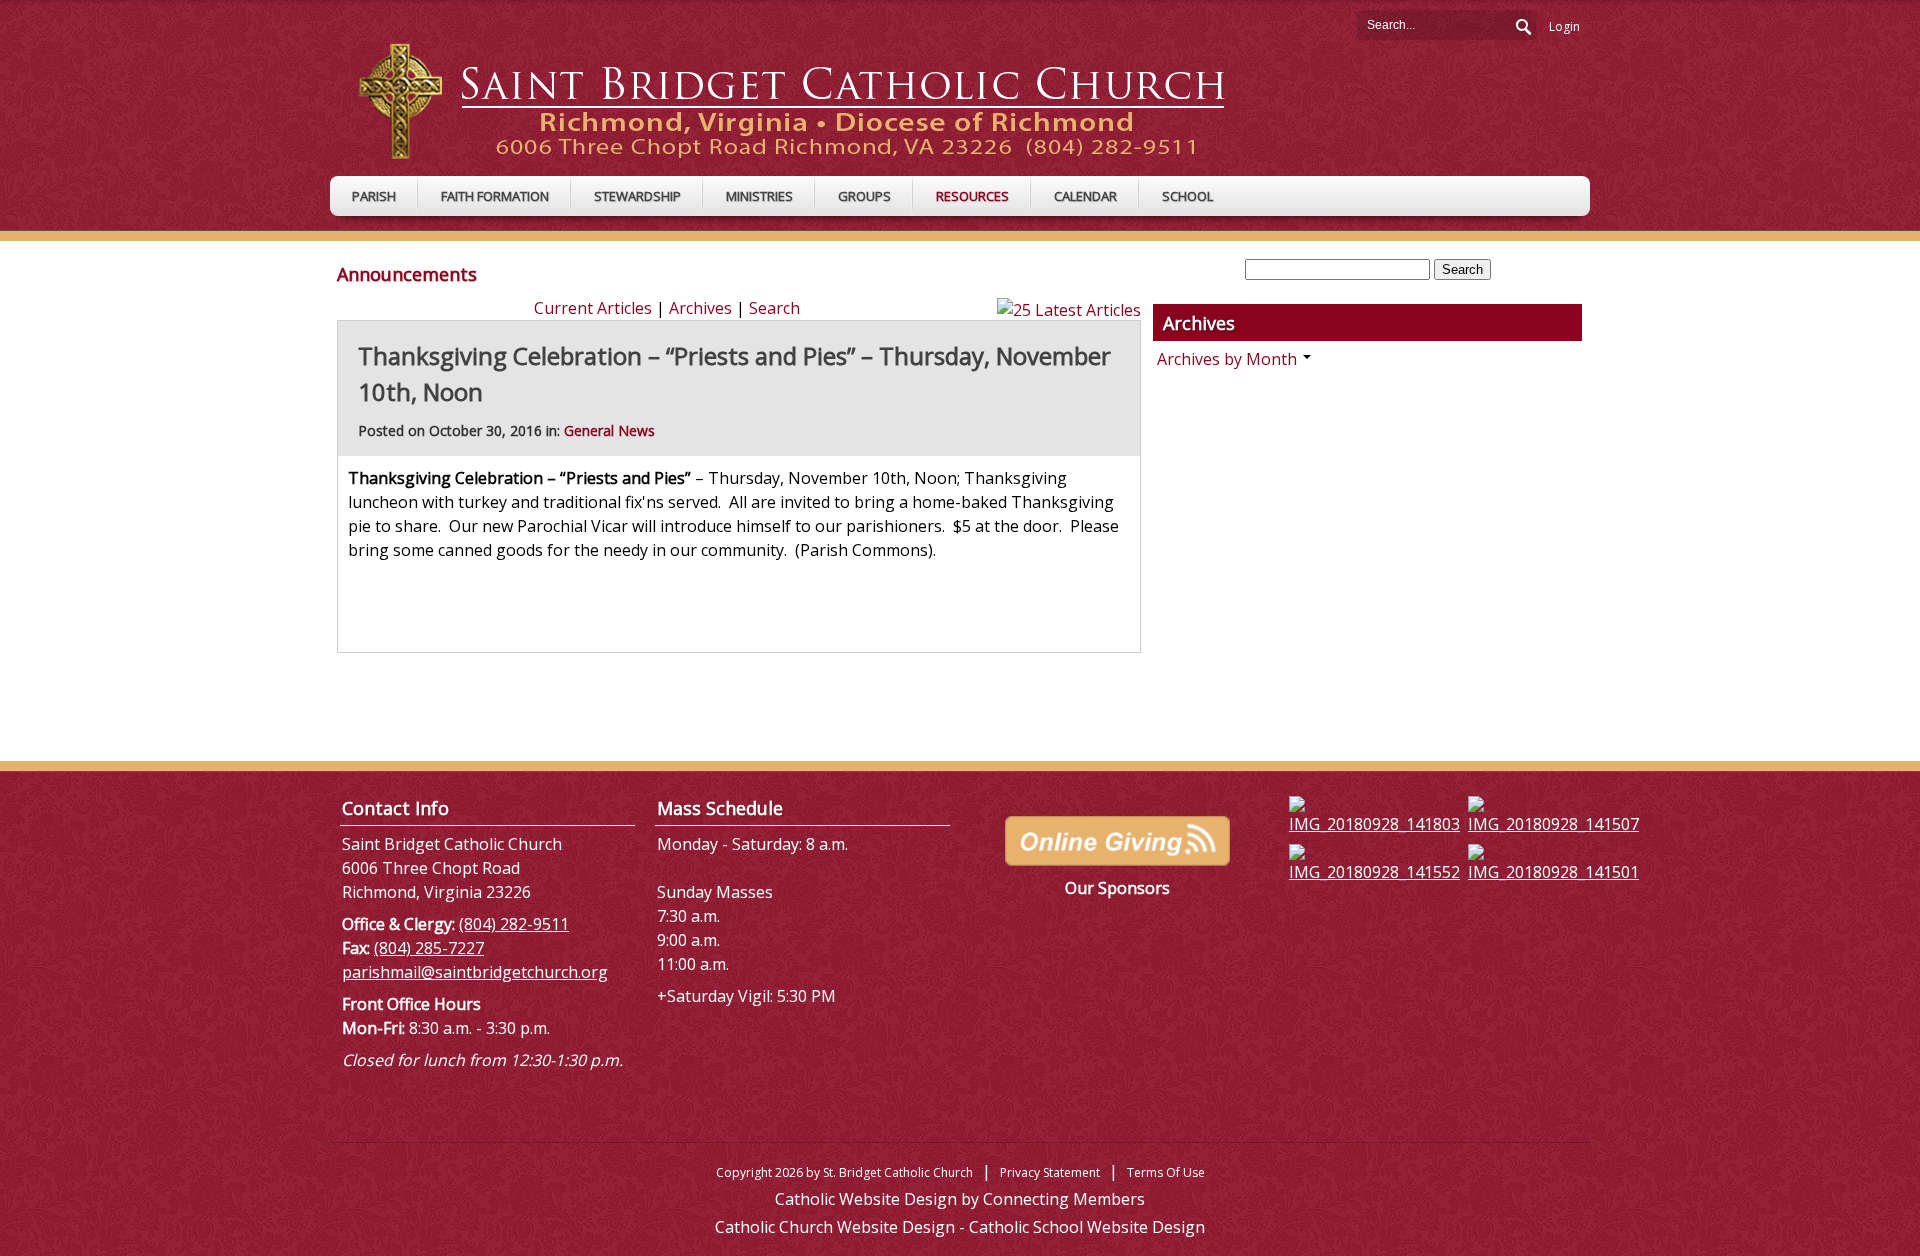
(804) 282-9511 (514, 924)
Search (1522, 24)
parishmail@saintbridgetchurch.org (475, 972)
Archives (700, 308)
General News (609, 430)
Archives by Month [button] (1229, 359)
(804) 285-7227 (429, 948)
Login (1564, 26)
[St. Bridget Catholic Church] (807, 100)
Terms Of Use (1166, 1172)
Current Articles (593, 308)
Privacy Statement (1050, 1172)
